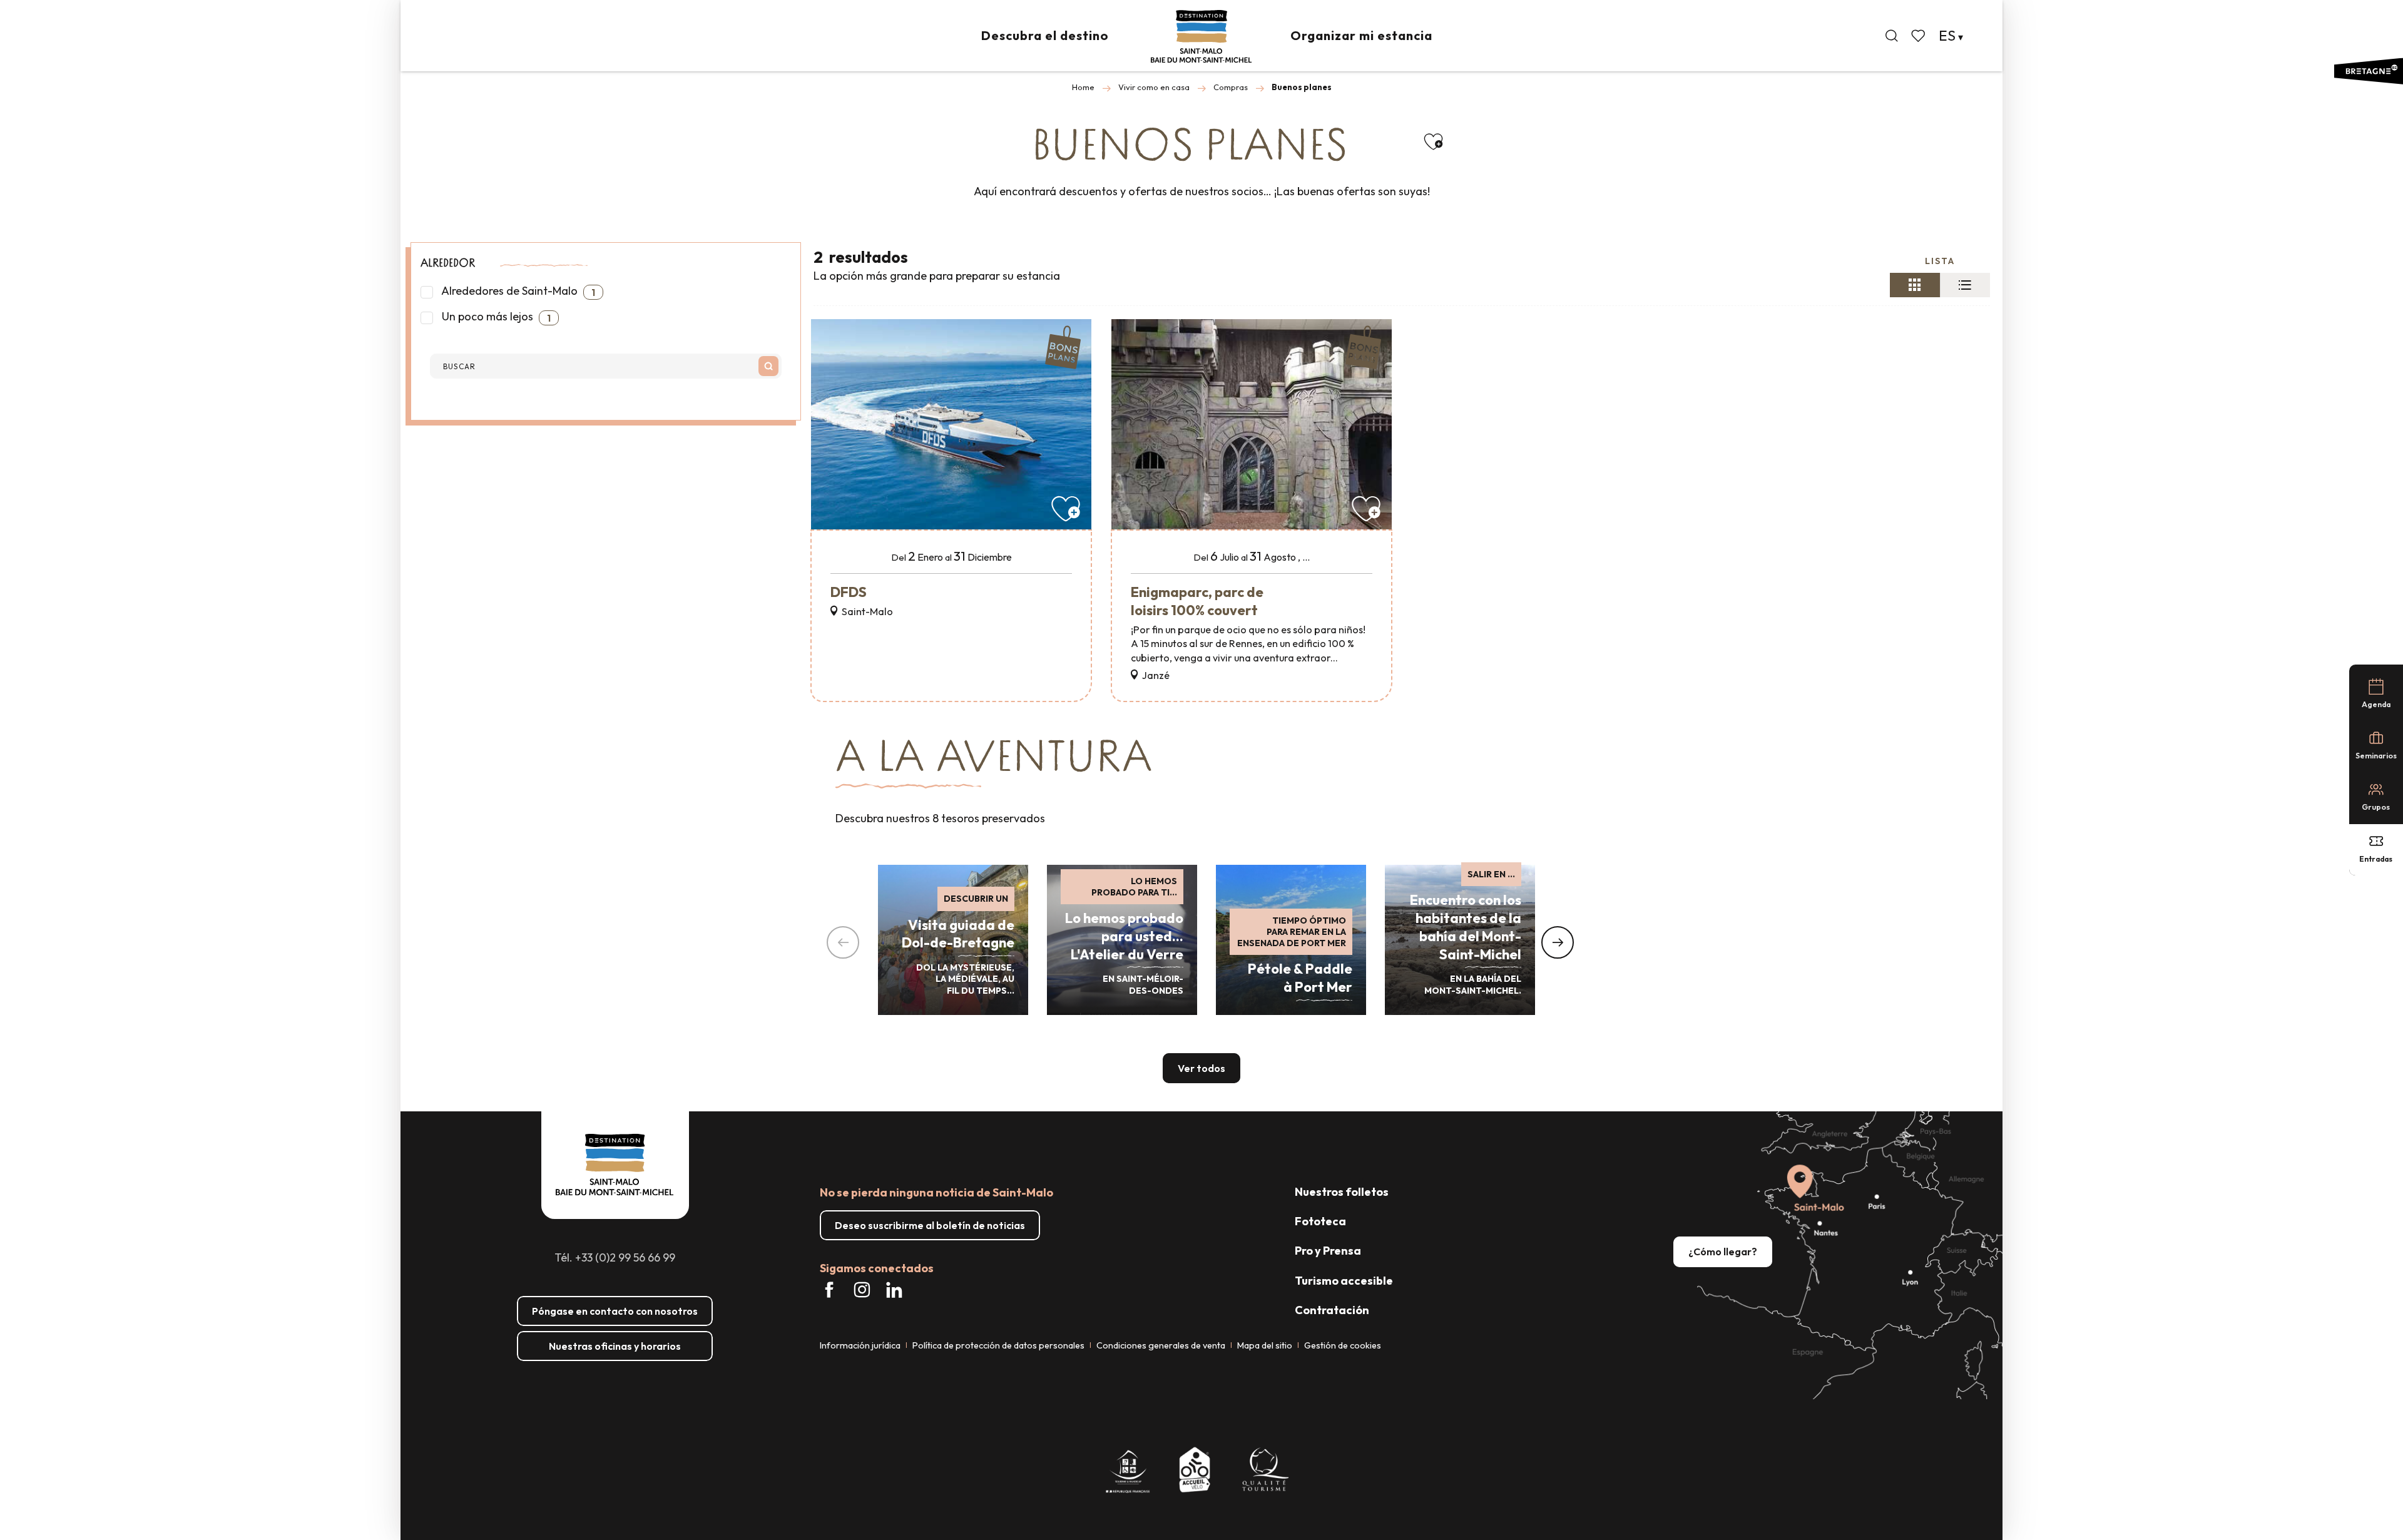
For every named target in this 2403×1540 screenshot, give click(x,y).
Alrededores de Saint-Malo (517, 291)
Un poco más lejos (495, 317)
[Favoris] (1919, 36)
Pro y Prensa (1328, 1251)
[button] (1892, 36)
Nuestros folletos (1342, 1192)
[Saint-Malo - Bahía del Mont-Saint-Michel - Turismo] (1201, 37)
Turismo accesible (1344, 1281)
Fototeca (1320, 1221)
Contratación (1332, 1310)
